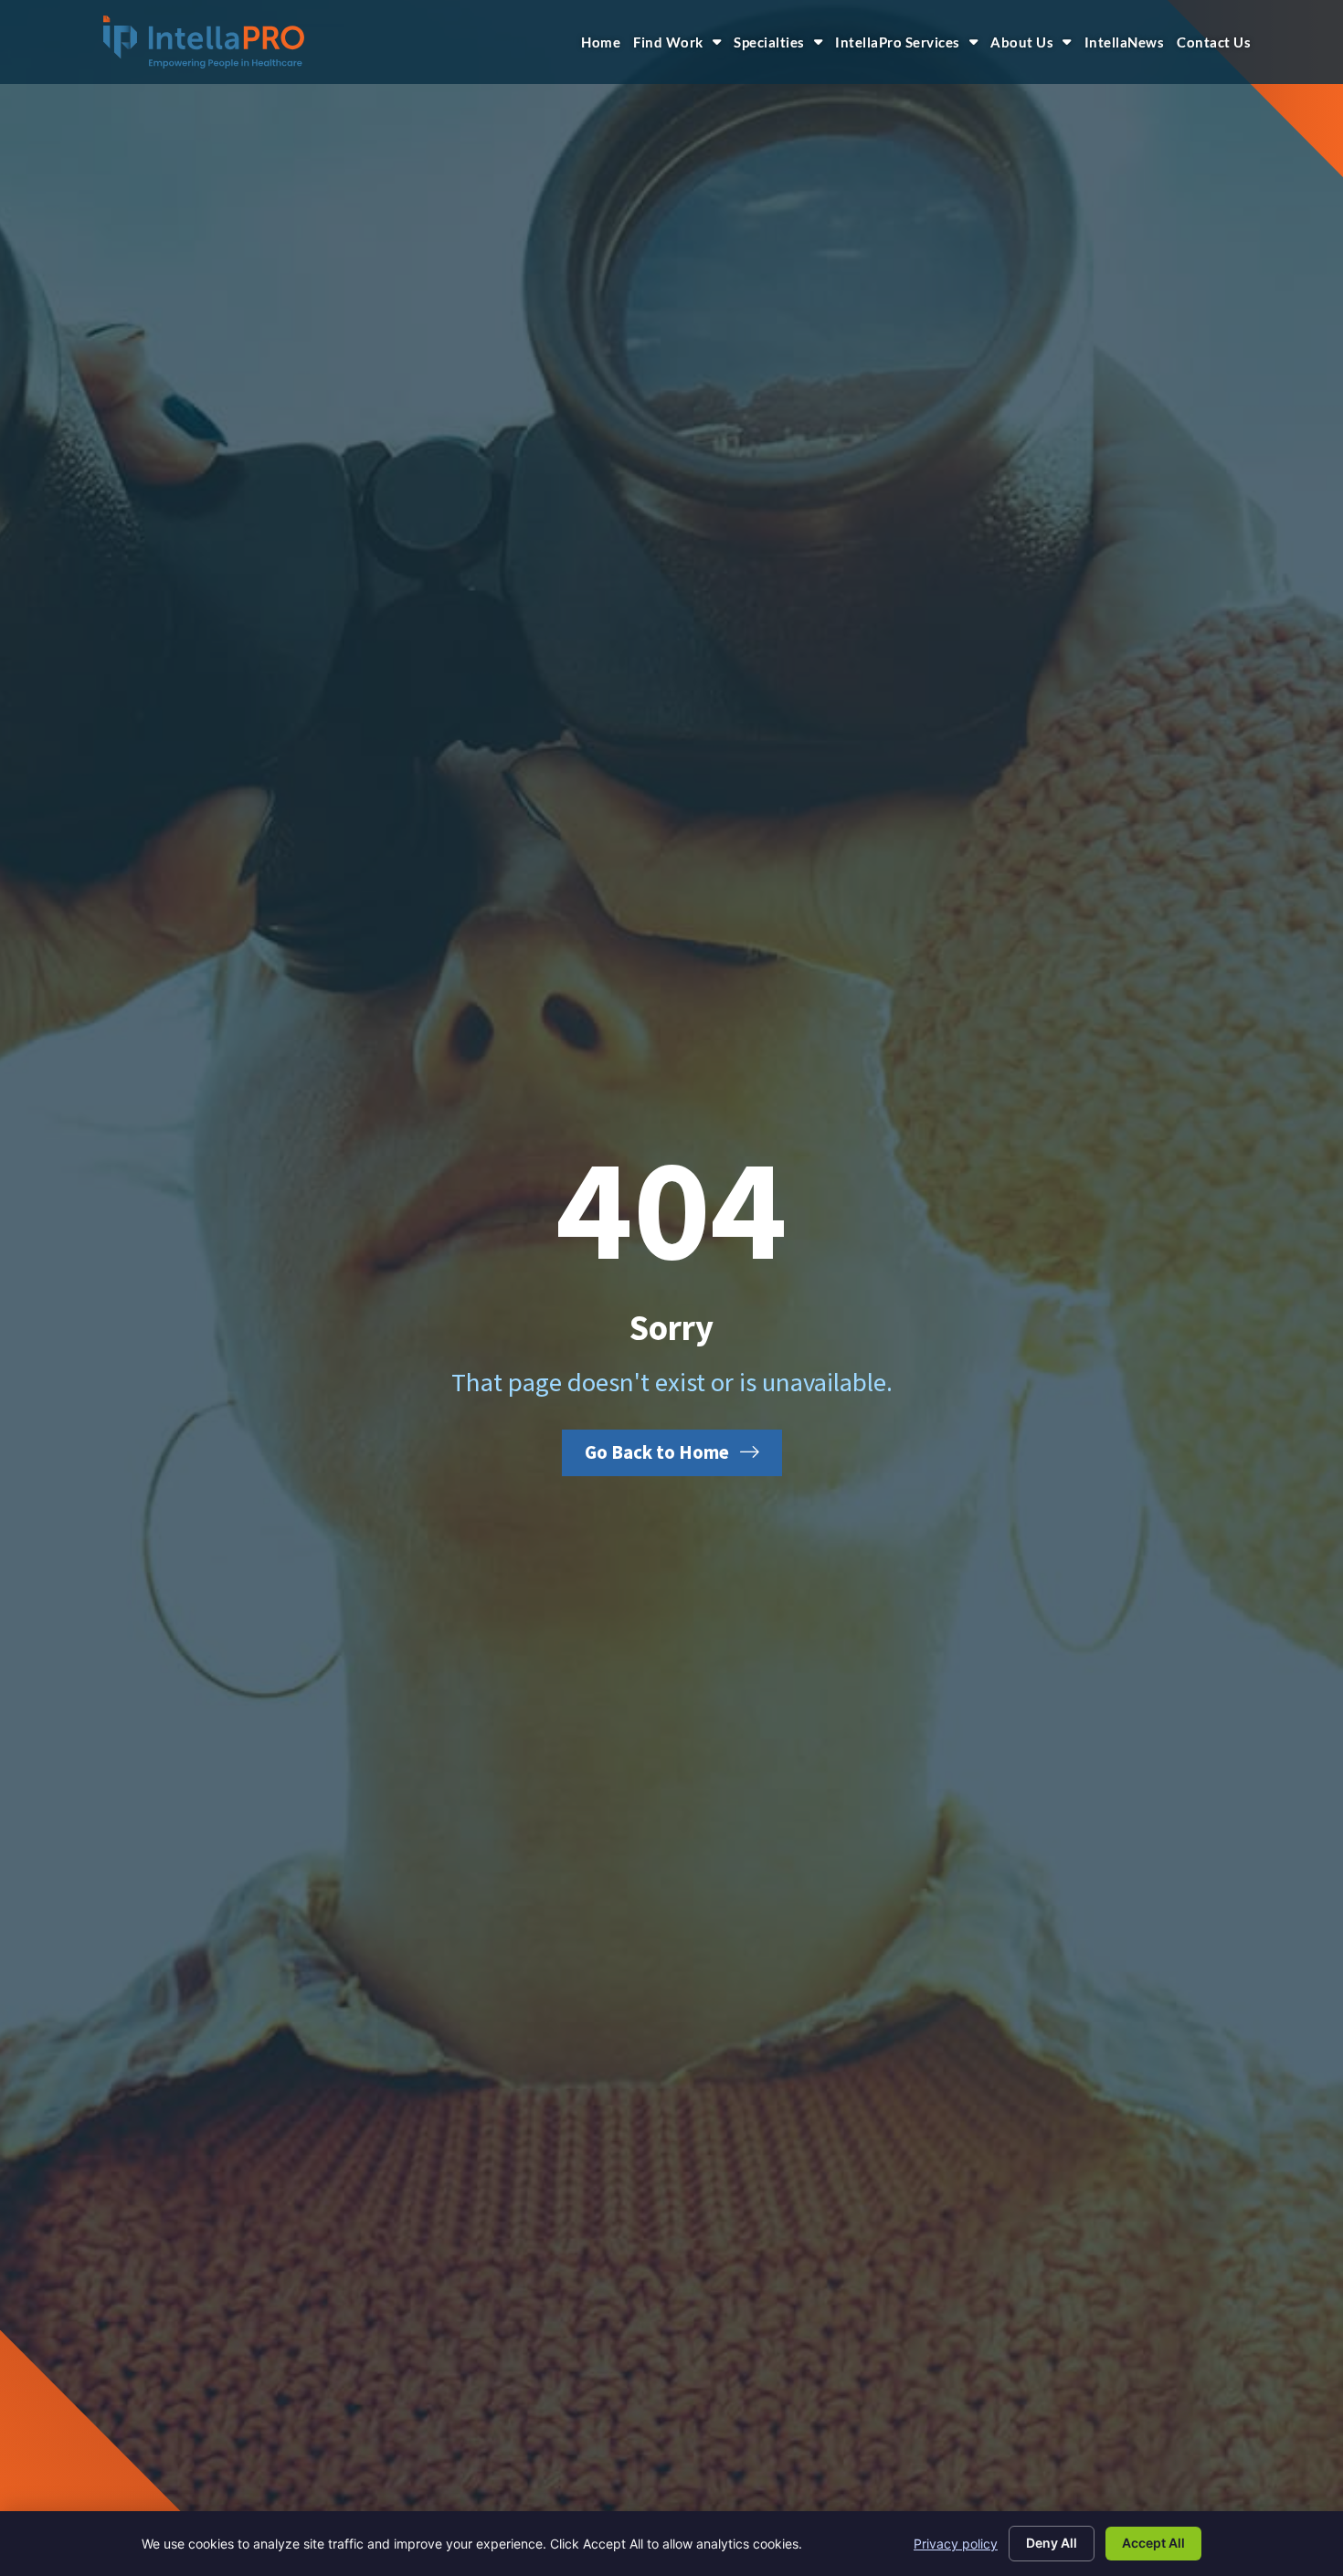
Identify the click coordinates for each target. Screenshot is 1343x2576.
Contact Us (1214, 42)
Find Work (668, 42)
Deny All (1052, 2543)
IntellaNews (1125, 42)
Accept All (1153, 2543)
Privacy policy (956, 2544)
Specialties (769, 42)
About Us (1022, 42)
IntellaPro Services (898, 42)
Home (601, 42)
